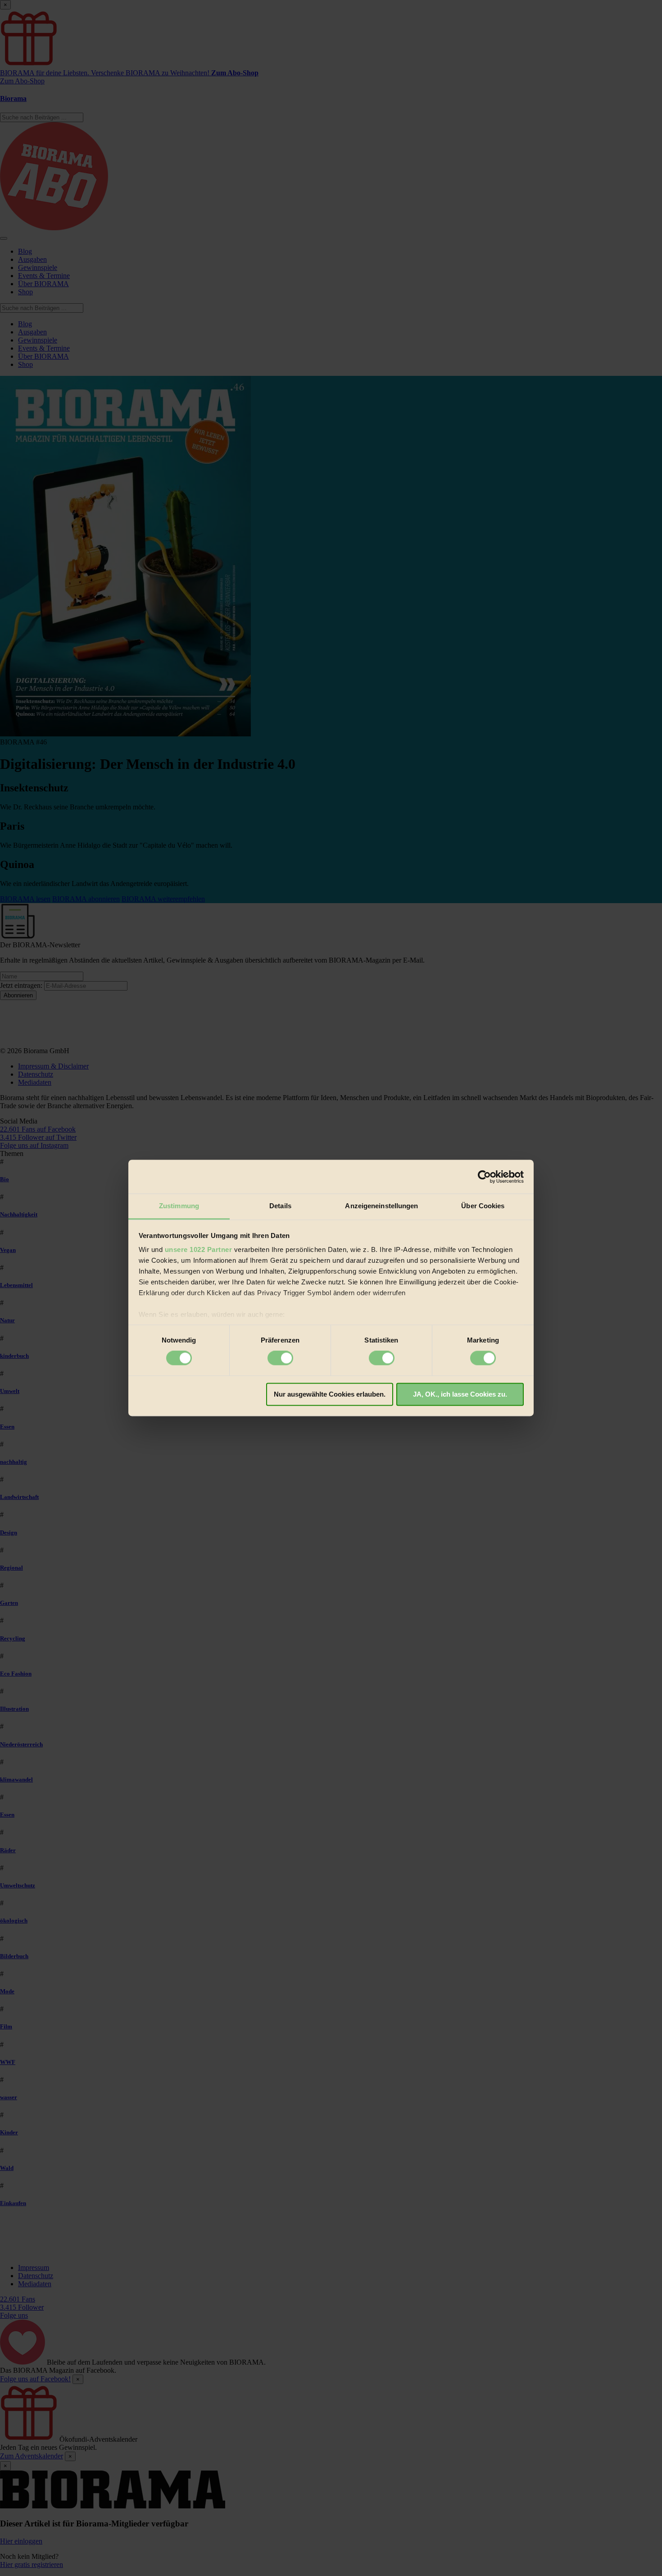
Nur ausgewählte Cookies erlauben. (330, 1394)
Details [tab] (280, 1206)
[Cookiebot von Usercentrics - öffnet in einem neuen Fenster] (484, 1177)
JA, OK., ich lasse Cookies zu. (460, 1394)
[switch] (280, 1358)
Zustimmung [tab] (179, 1206)
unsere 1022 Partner (199, 1249)
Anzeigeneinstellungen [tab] (381, 1206)
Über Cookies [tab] (483, 1206)
